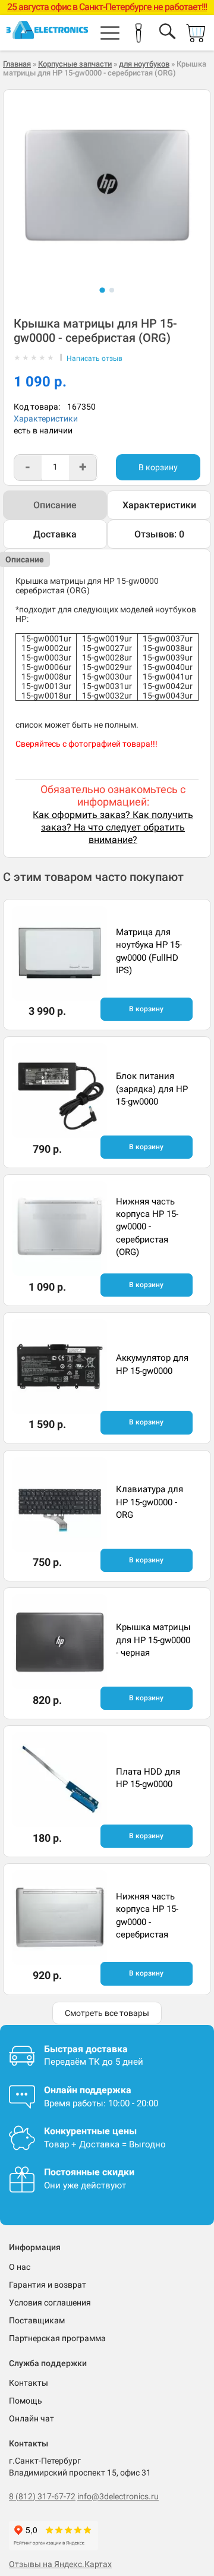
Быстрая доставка (86, 2049)
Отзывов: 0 (159, 534)
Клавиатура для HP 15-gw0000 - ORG (150, 1502)
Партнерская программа (57, 2338)
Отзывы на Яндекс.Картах (60, 2564)
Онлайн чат (32, 2418)
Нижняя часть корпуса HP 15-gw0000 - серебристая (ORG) (147, 1227)
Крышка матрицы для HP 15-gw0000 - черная (153, 1640)
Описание (55, 505)
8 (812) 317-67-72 (42, 2496)
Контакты (29, 2383)
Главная (17, 64)
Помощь (26, 2401)
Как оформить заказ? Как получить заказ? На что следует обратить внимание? (113, 827)
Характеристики (46, 419)
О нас (20, 2267)
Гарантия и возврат (48, 2285)
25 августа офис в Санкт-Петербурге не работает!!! (107, 7)
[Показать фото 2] (112, 290)
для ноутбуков (144, 64)
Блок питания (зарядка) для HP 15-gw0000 (152, 1089)
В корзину (158, 467)
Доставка (55, 534)
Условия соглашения (50, 2303)
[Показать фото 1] (102, 290)
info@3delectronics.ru (118, 2496)
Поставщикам (37, 2320)
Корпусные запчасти (75, 64)
